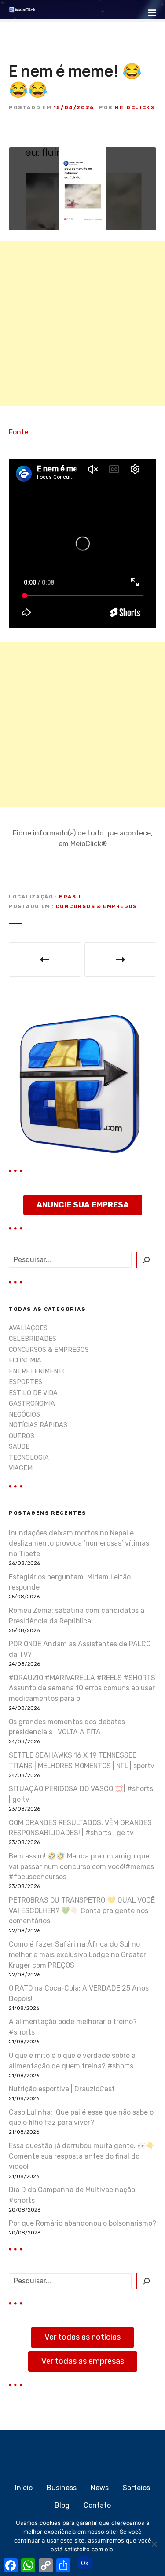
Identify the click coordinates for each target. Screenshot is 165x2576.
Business (62, 2488)
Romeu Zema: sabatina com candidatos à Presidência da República (77, 1616)
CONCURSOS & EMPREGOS (96, 907)
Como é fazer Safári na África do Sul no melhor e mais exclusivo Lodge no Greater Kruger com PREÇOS (77, 1955)
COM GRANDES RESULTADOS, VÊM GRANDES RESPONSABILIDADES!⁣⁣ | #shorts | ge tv (80, 1828)
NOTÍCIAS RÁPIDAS (38, 1425)
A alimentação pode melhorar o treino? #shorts (73, 2027)
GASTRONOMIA (32, 1404)
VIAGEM (21, 1468)
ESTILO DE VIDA (33, 1393)
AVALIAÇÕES (28, 1328)
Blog (62, 2505)
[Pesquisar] (146, 1260)
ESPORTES (26, 1382)
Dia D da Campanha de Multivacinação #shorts (72, 2195)
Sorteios (136, 2488)
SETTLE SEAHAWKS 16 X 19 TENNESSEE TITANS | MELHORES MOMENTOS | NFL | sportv (82, 1761)
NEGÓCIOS (24, 1415)
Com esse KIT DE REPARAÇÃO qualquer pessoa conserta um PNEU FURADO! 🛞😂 (45, 960)
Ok (85, 2563)
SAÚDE (19, 1447)
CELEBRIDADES (33, 1339)
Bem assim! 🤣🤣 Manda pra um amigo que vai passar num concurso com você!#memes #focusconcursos (81, 1867)
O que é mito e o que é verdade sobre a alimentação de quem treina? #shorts (72, 2061)
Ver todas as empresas (83, 2361)
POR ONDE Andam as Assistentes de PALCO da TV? (80, 1649)
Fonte (18, 432)
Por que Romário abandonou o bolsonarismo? (82, 2223)
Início (24, 2488)
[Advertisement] (82, 323)
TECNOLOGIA (29, 1458)
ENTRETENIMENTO (38, 1371)
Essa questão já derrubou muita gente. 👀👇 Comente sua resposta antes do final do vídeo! (82, 2156)
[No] (154, 2544)
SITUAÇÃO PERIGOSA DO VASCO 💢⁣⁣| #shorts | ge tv (81, 1794)
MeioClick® (135, 107)
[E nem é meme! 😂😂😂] (82, 153)
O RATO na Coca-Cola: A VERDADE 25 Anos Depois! (79, 1993)
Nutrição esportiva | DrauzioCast (62, 2089)
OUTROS (22, 1436)
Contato (97, 2505)
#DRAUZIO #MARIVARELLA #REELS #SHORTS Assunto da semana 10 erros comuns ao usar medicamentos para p (82, 1688)
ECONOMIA (25, 1360)
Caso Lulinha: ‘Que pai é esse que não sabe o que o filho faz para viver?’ (81, 2118)
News (100, 2488)
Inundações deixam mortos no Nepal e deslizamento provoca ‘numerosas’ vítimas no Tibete (79, 1544)
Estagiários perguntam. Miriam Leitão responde (70, 1582)
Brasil (71, 897)
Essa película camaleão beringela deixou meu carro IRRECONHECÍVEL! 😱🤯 (121, 960)
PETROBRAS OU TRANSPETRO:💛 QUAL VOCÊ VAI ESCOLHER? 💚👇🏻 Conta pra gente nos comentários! (82, 1911)
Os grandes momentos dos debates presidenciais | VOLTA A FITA (67, 1727)
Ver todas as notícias (82, 2337)
